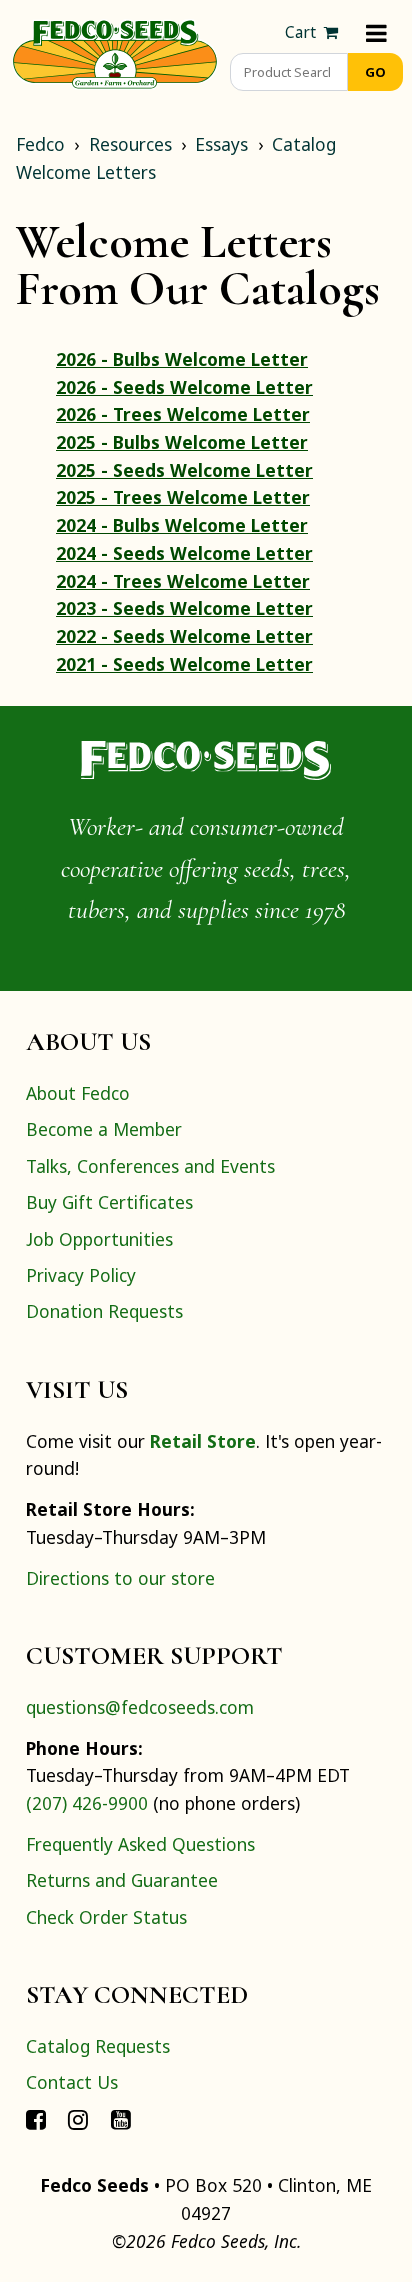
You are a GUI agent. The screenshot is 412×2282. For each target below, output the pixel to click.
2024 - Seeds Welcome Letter (184, 553)
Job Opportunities (99, 1239)
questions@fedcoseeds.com (140, 1707)
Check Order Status (106, 1917)
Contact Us (72, 2082)
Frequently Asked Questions (140, 1844)
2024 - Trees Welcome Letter (183, 581)
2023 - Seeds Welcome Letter (184, 608)
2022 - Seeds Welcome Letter (184, 636)
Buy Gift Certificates (109, 1202)
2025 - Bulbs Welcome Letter (182, 442)
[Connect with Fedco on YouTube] (121, 2119)
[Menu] (376, 32)
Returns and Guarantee (122, 1880)
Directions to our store (120, 1578)
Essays (221, 144)
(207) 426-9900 (87, 1803)
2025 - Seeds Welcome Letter (184, 470)
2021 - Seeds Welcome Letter (184, 664)
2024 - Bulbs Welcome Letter (182, 525)
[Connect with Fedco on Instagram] (78, 2119)
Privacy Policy (81, 1275)
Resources (130, 144)
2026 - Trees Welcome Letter (183, 414)
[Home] (115, 52)
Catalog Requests (98, 2046)
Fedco (40, 144)
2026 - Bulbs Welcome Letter (182, 359)
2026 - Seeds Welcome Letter (184, 387)
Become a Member (104, 1129)
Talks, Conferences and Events (150, 1166)
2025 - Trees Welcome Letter (183, 497)
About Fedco (78, 1093)
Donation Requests (104, 1311)
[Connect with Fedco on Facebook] (36, 2119)
